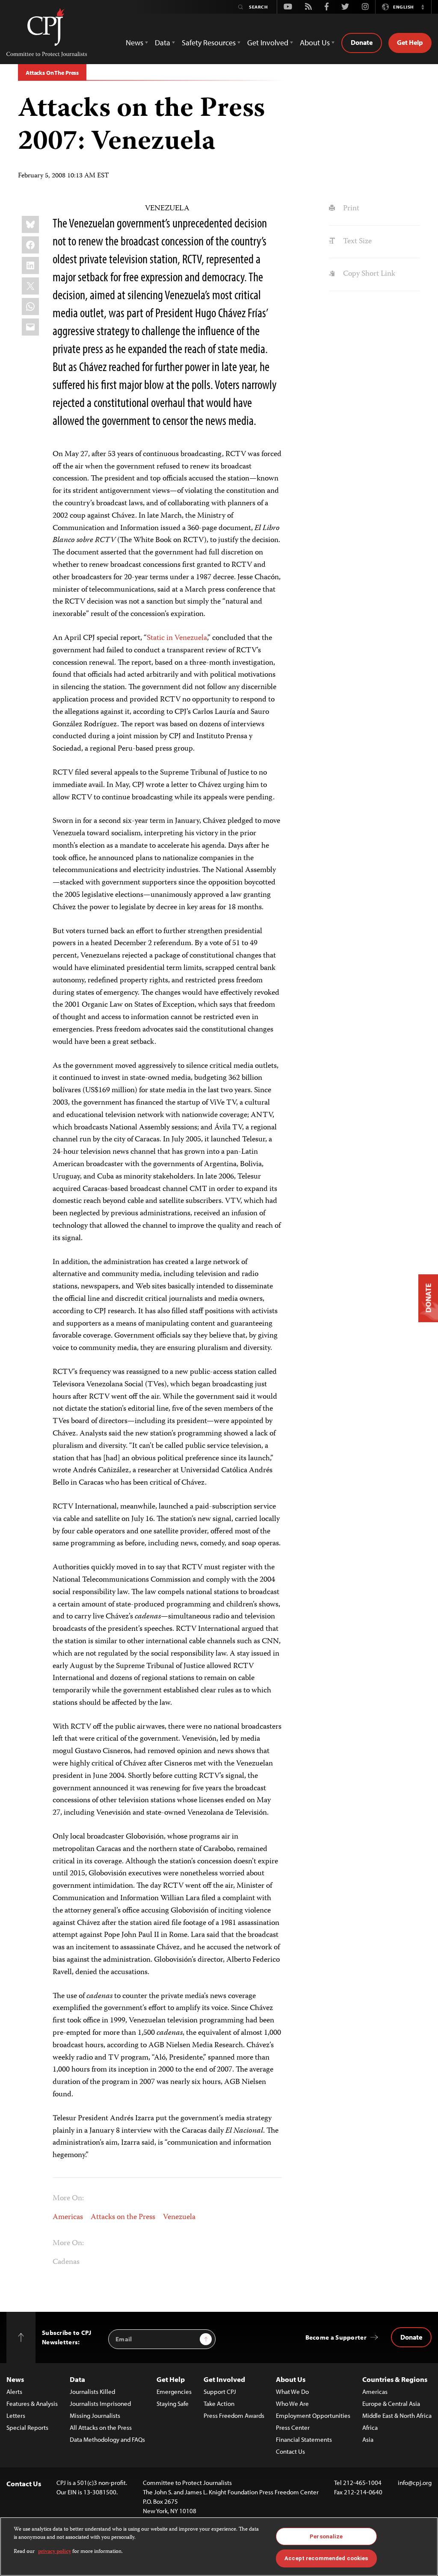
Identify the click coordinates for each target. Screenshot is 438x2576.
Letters (16, 2415)
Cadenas (66, 2262)
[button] (423, 7)
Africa (370, 2427)
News (15, 2379)
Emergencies (174, 2392)
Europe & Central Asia (391, 2404)
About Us (291, 2379)
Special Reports (27, 2427)
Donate (362, 42)
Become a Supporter (336, 2337)
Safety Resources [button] (209, 43)
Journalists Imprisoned (100, 2404)
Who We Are (292, 2404)
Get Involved (224, 2379)
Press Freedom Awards (234, 2415)
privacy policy (55, 2552)
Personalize (326, 2536)
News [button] (135, 43)
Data (77, 2379)
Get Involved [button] (268, 43)
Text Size (356, 242)
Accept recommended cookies (326, 2558)
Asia (368, 2439)
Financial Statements (304, 2439)
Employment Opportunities (313, 2415)
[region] (219, 2547)
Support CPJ (220, 2392)
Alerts (14, 2392)
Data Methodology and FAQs (107, 2439)
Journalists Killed (92, 2392)
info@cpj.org (415, 2483)
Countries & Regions (395, 2379)
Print (350, 209)
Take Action (219, 2404)
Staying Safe (173, 2404)
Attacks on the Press (123, 2217)
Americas (68, 2217)
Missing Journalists (95, 2415)
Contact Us (290, 2451)
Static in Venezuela (177, 638)
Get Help (410, 42)
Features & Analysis (32, 2404)
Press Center (293, 2427)
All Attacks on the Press (101, 2427)
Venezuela (179, 2217)
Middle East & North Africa (397, 2415)
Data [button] (163, 43)
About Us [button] (315, 43)
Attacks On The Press (52, 73)
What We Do (292, 2392)
